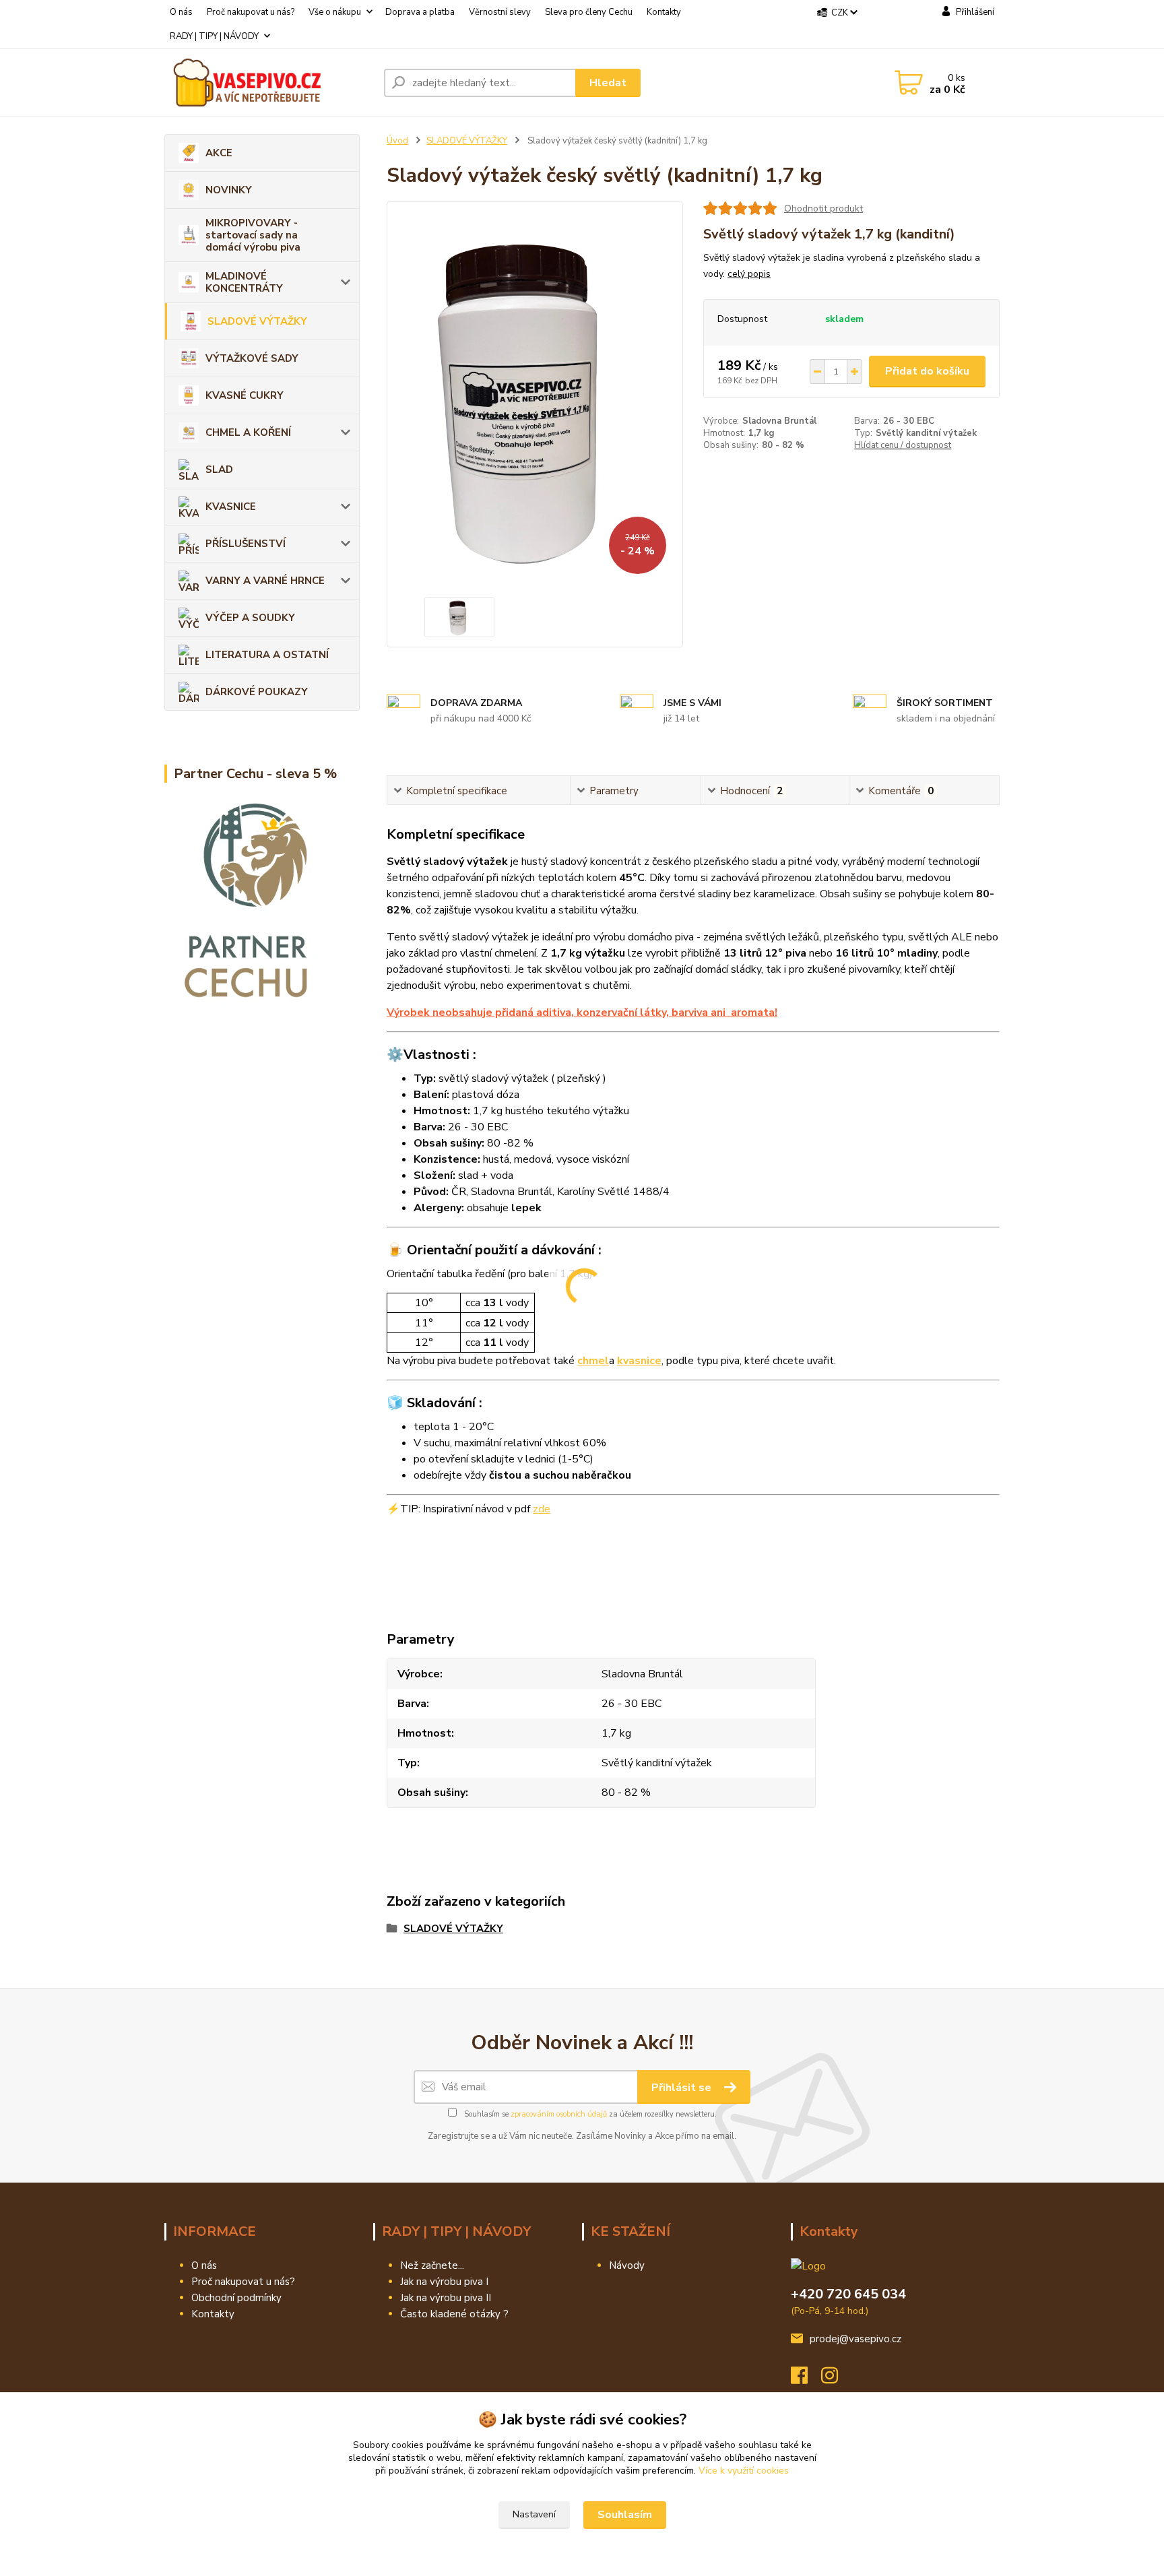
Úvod (397, 141)
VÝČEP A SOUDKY (250, 618)
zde (542, 1509)
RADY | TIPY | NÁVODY (214, 36)
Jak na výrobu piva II (446, 2298)
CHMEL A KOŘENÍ (248, 432)
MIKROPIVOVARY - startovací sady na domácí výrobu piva (253, 235)
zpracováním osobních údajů (559, 2114)
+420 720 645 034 (848, 2294)
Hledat (608, 83)
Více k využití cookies (744, 2471)
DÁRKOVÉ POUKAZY (257, 692)
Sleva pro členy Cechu (589, 12)
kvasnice (639, 1361)
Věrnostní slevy (500, 12)
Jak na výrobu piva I (444, 2282)
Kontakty (664, 12)
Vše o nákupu (335, 12)
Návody (627, 2265)
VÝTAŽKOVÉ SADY (252, 358)
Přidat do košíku (927, 371)
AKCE (219, 153)
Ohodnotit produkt (823, 208)
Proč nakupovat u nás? (251, 12)
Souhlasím (625, 2515)
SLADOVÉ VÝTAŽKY (257, 321)
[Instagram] (836, 2379)
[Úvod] (269, 83)
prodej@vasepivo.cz (855, 2339)
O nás (181, 12)
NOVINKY (229, 190)
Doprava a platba (420, 12)
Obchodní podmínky (236, 2298)
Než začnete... (432, 2265)
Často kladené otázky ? (454, 2314)
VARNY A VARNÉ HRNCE (265, 581)
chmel (593, 1361)
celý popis (749, 274)
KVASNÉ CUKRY (245, 395)
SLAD (219, 470)
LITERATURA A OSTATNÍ (267, 655)
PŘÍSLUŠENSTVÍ (246, 544)
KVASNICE (231, 507)
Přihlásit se (683, 2088)
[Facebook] (806, 2379)
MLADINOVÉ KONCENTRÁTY (244, 282)
